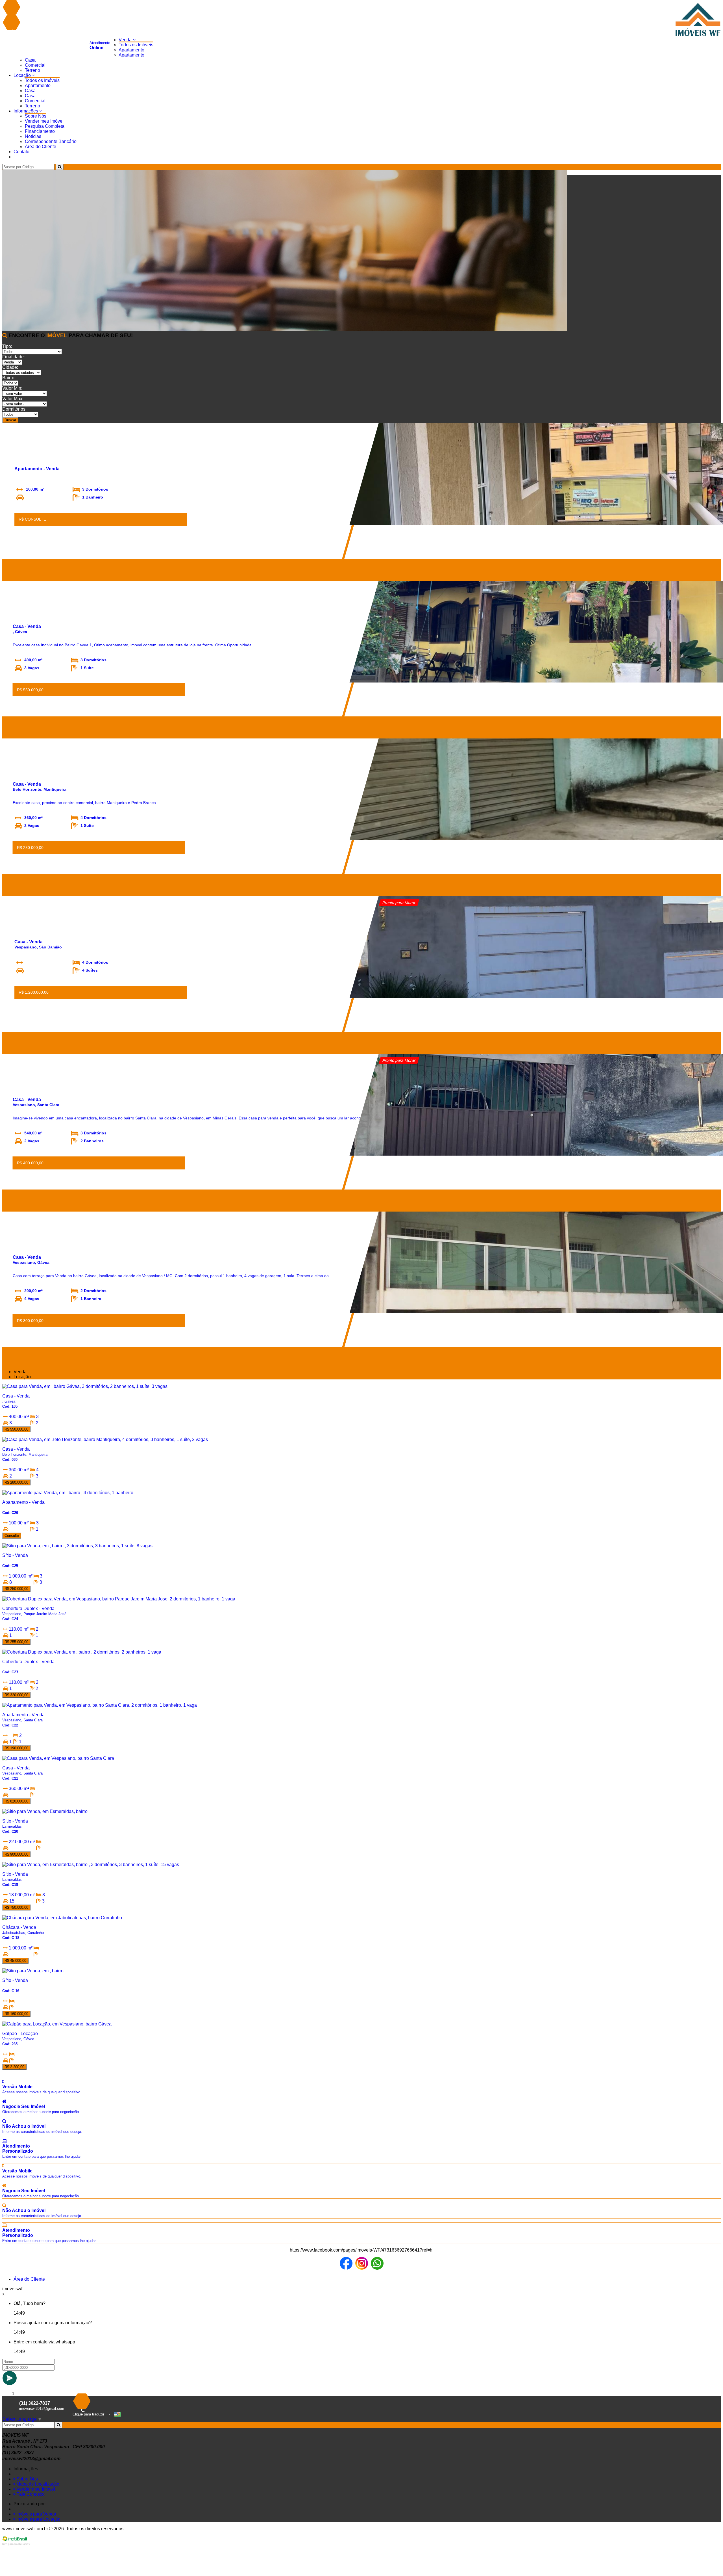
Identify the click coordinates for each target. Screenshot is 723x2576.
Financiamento (40, 131)
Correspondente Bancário (51, 141)
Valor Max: (13, 399)
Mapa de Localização (37, 2484)
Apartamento (131, 50)
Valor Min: (12, 388)
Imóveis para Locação (38, 2519)
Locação (23, 75)
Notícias (33, 136)
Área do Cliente (41, 147)
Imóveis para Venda (36, 2514)
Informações (26, 111)
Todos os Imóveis (136, 45)
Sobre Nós (36, 116)
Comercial (35, 65)
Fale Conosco (30, 2494)
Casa (30, 60)
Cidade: (10, 367)
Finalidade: (14, 357)
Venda (126, 40)
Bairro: (9, 378)
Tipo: (7, 346)
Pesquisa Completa (45, 126)
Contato (21, 152)
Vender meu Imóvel (44, 121)
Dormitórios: (14, 409)
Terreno (32, 70)
